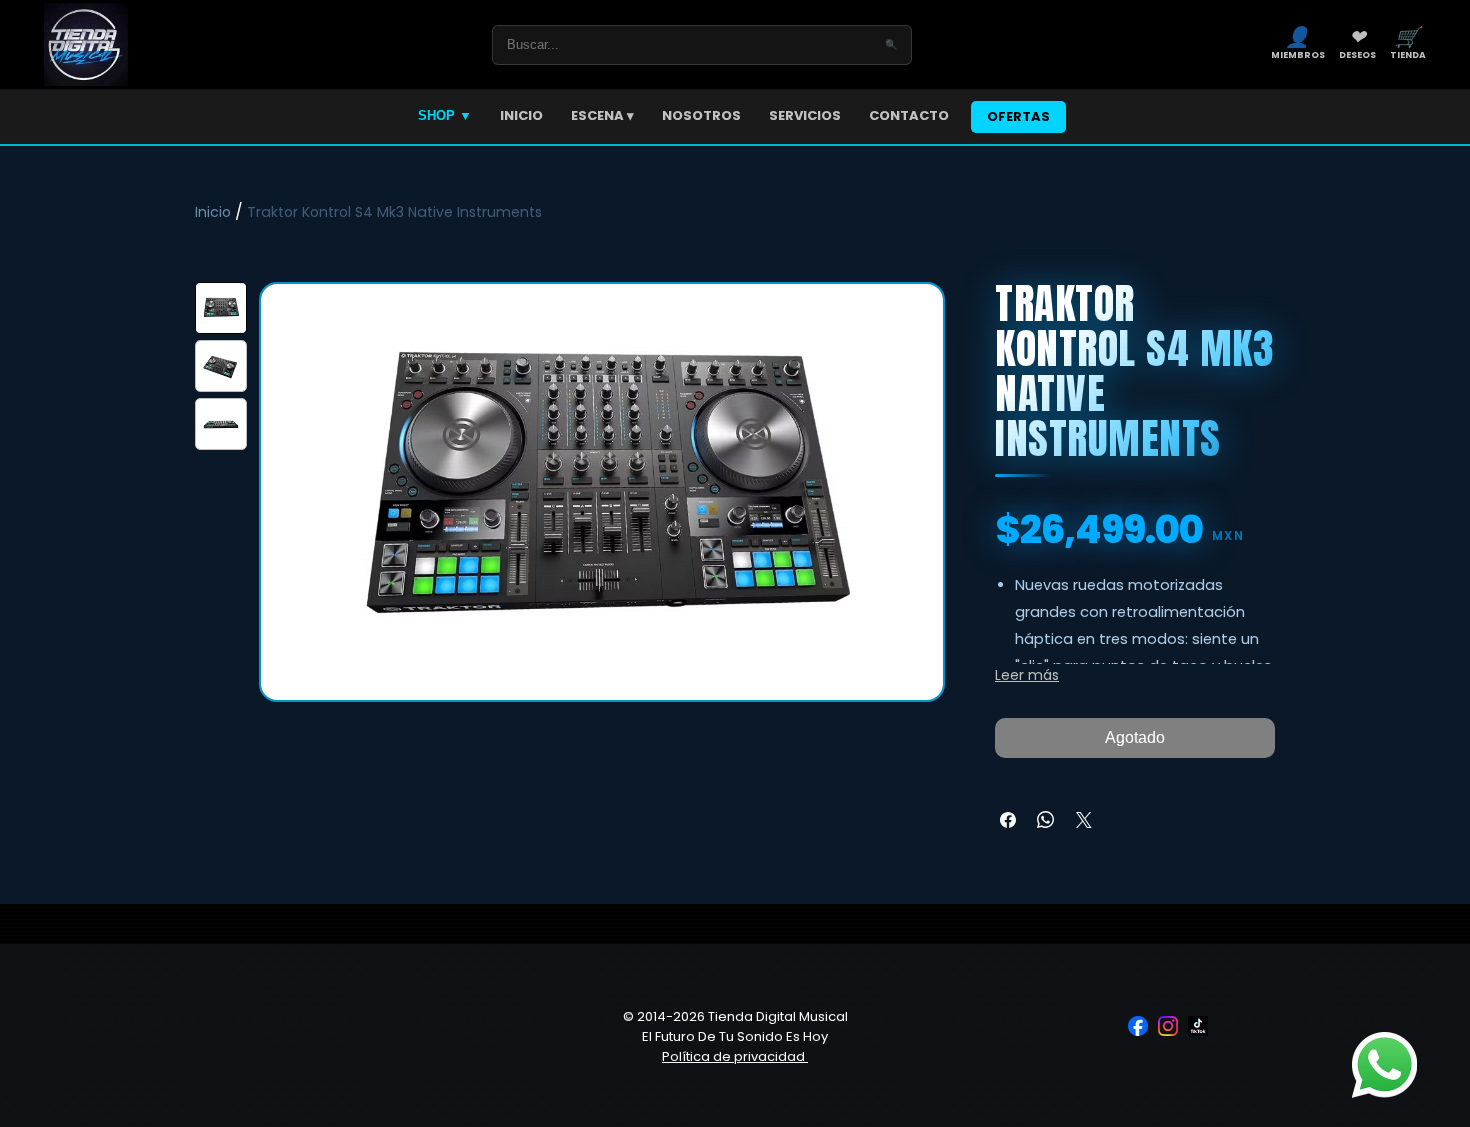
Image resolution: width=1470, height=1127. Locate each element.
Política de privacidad (735, 1056)
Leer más (1027, 675)
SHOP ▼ (445, 115)
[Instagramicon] (1168, 1026)
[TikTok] (1198, 1026)
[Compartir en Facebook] (1008, 820)
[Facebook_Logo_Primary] (1138, 1026)
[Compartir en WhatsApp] (1046, 820)
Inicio (213, 212)
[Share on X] (1084, 820)
